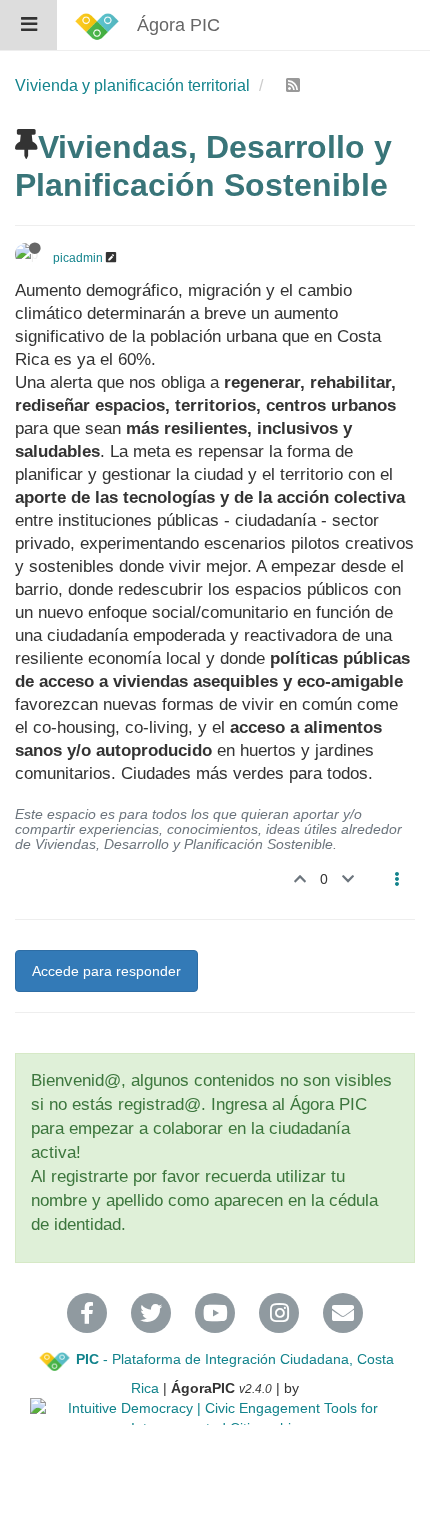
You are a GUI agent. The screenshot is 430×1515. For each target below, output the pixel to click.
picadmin (78, 258)
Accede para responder (106, 971)
